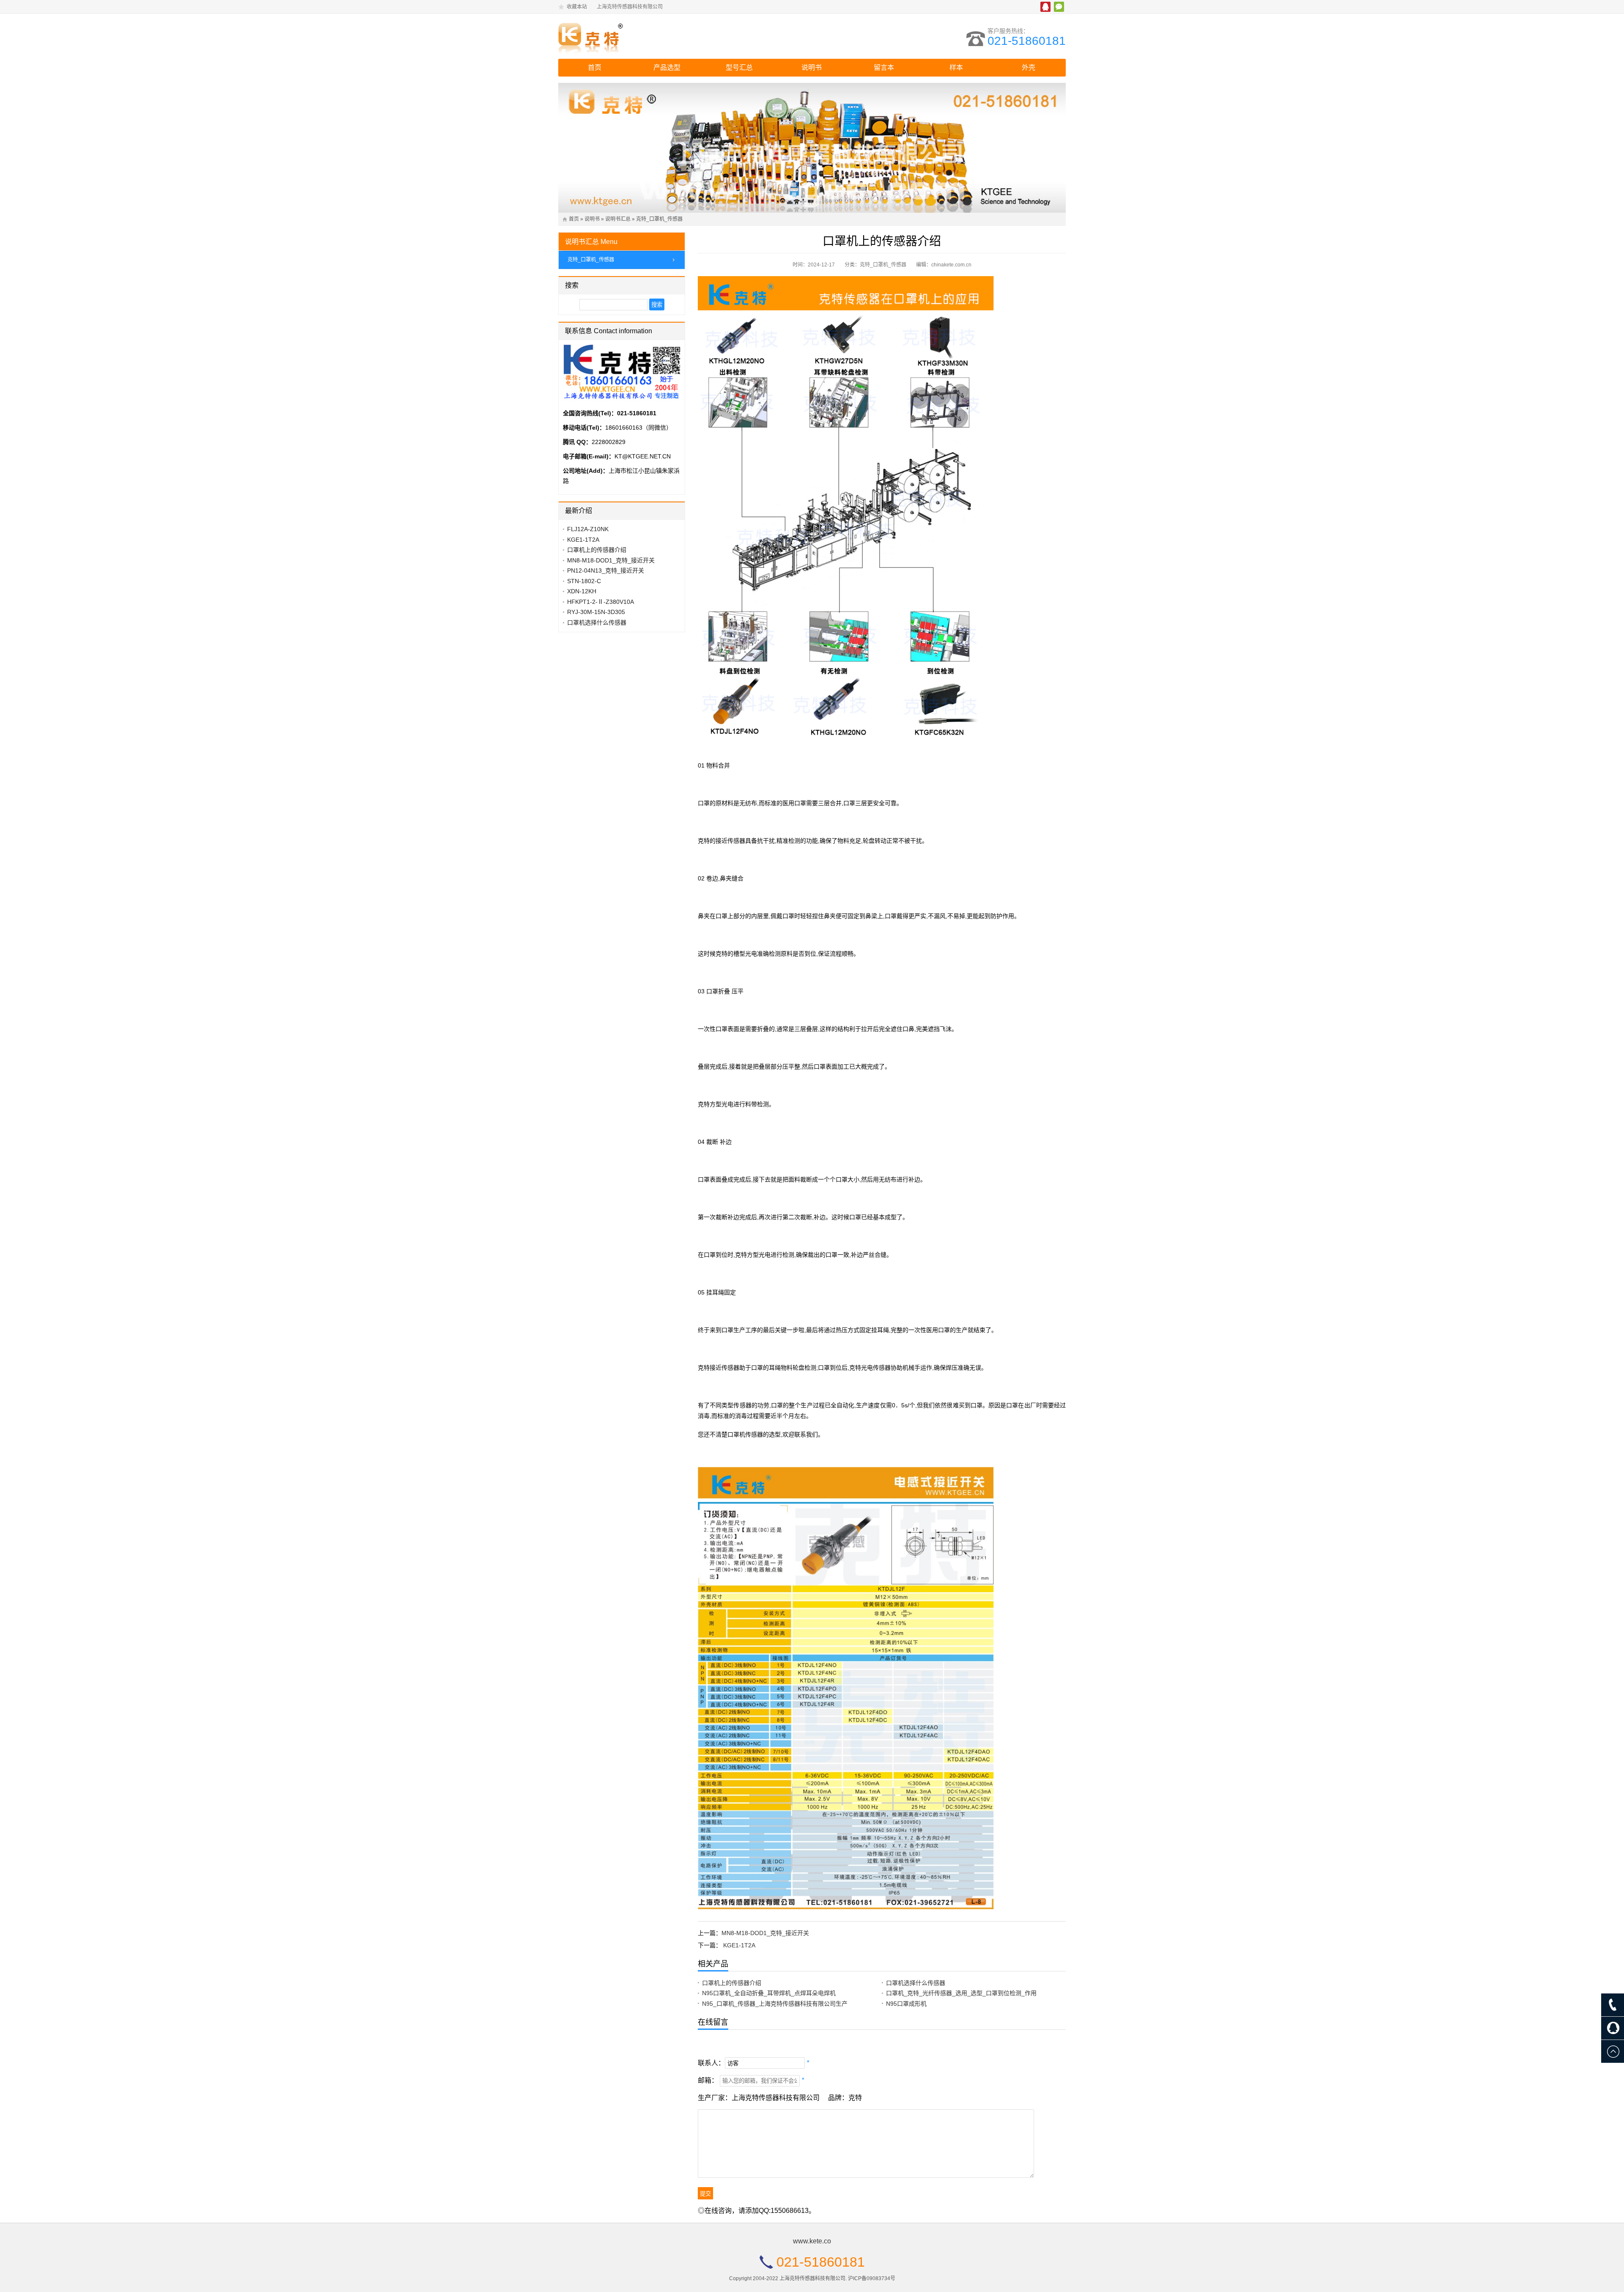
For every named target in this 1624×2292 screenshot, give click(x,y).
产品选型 (667, 67)
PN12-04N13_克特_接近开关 (606, 570)
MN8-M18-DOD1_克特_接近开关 (765, 1933)
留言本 (884, 67)
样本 (956, 67)
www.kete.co (812, 2241)
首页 (595, 67)
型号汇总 (739, 67)
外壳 (1029, 67)
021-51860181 (1027, 41)
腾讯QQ (1045, 7)
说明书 (812, 67)
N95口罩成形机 (906, 2004)
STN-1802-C (584, 581)
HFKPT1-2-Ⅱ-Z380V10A (601, 602)
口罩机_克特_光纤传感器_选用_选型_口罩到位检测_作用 (961, 1993)
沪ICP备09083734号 (872, 2278)
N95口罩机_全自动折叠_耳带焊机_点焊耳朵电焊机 (769, 1993)
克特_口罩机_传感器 (659, 219)
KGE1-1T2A (739, 1945)
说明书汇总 (618, 219)
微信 (1059, 7)
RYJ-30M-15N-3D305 (596, 612)
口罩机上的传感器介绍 (732, 1983)
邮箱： (708, 2080)
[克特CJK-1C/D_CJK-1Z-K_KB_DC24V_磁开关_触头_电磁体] (632, 36)
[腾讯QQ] (1613, 2028)
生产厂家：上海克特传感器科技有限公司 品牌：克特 (780, 2098)
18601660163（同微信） (639, 428)
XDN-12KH (582, 591)
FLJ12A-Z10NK (588, 529)
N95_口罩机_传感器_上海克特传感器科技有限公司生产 (775, 2004)
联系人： (711, 2063)
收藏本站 (577, 7)
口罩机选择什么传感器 (916, 1983)
